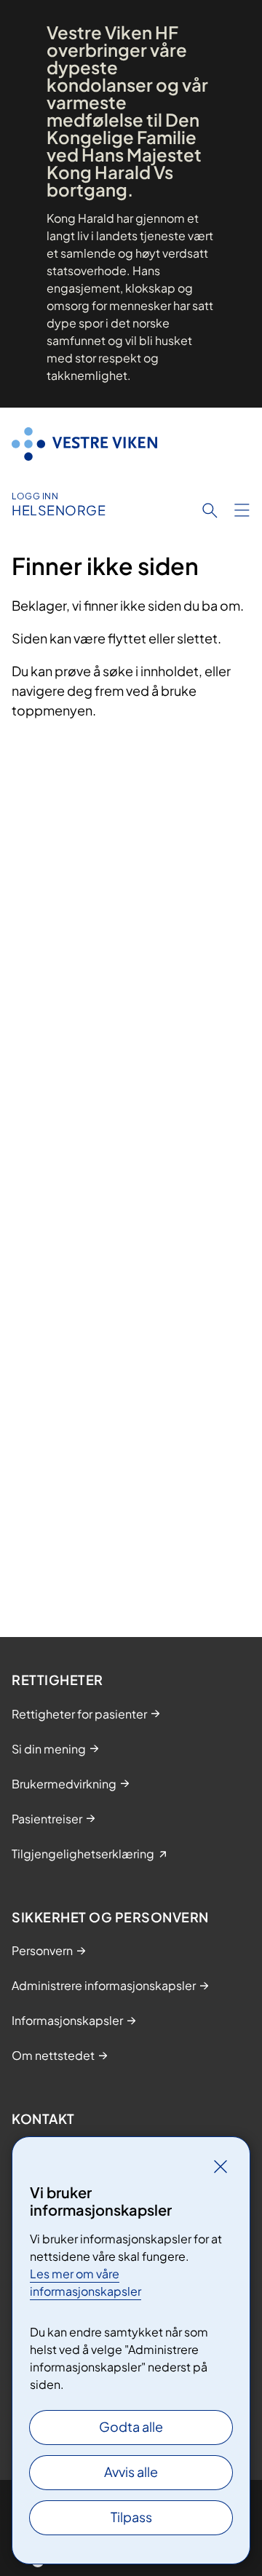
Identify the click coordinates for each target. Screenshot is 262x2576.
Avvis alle (131, 2472)
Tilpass (131, 2517)
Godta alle (131, 2426)
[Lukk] (221, 2166)
